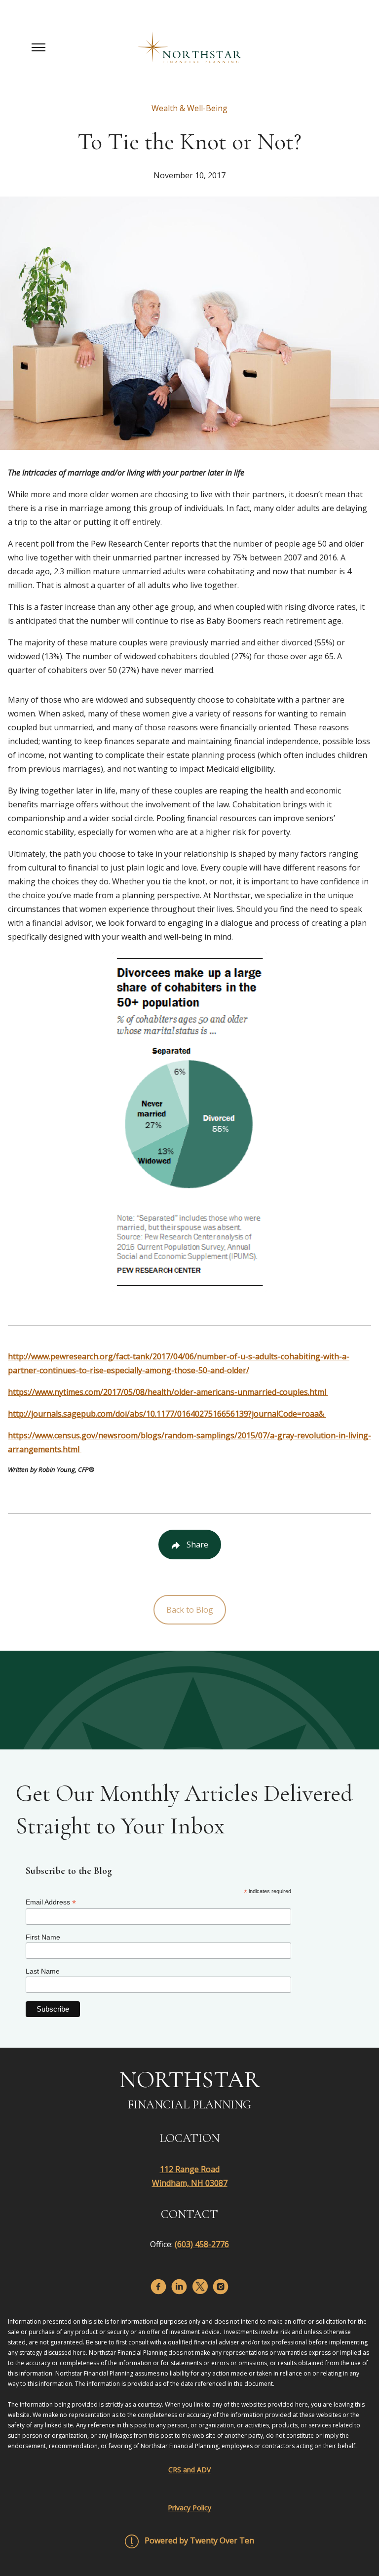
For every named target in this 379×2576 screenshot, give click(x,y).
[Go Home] (189, 47)
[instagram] (221, 2287)
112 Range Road (190, 2169)
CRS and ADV (189, 2470)
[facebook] (158, 2287)
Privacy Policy (189, 2508)
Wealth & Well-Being (189, 108)
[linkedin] (179, 2287)
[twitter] (200, 2286)
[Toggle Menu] (38, 47)
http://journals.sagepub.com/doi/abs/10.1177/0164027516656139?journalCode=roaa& (167, 1414)
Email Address (51, 1902)
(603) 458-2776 (202, 2244)
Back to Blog (190, 1610)
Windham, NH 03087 (190, 2183)
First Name (43, 1937)
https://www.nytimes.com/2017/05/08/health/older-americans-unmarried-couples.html (168, 1392)
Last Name (43, 1971)
